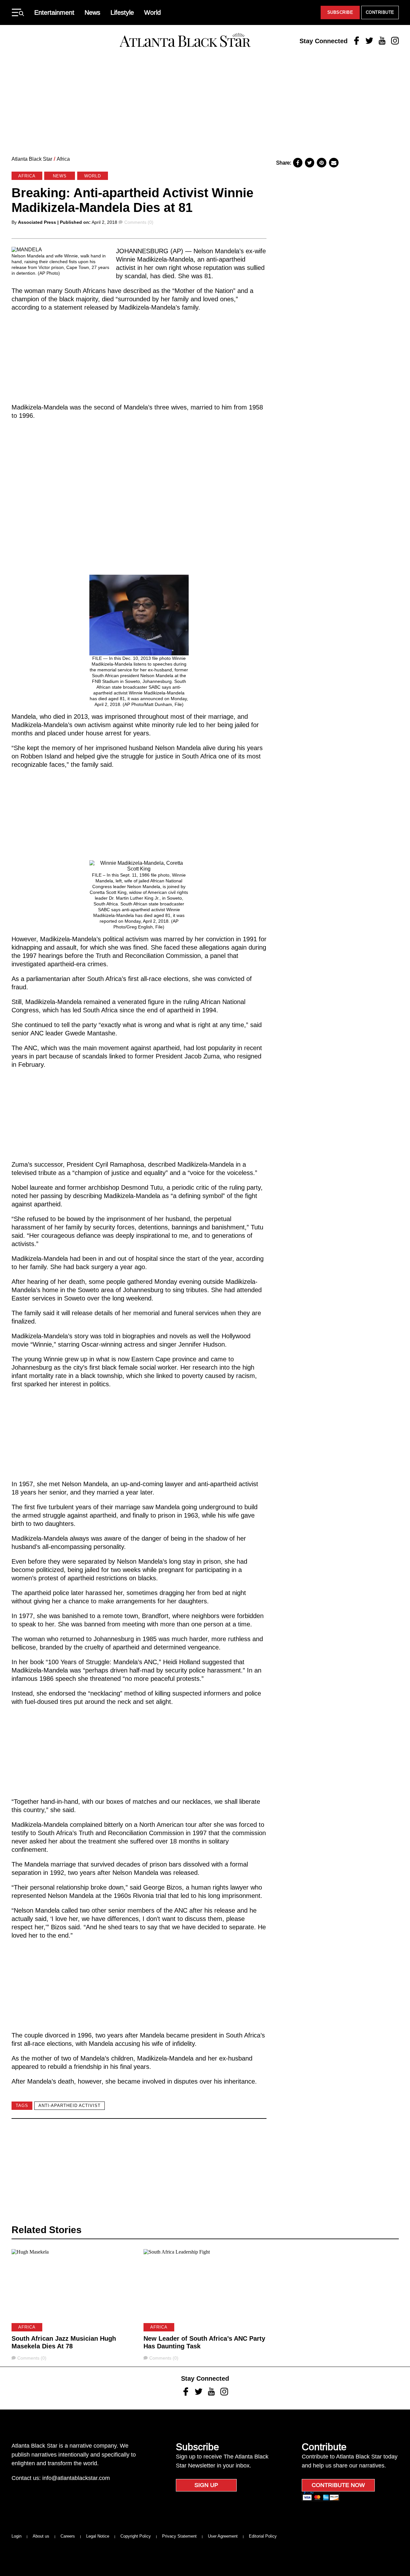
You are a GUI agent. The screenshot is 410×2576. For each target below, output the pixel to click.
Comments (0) (139, 222)
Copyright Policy (136, 2536)
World (152, 12)
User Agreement (223, 2536)
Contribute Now (338, 2485)
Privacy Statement (179, 2536)
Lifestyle (122, 12)
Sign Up (206, 2485)
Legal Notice (98, 2536)
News (92, 12)
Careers (68, 2536)
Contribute (380, 12)
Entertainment (54, 12)
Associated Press (37, 222)
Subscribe (340, 12)
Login (16, 2536)
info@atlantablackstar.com (76, 2478)
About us (41, 2536)
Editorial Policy (263, 2536)
